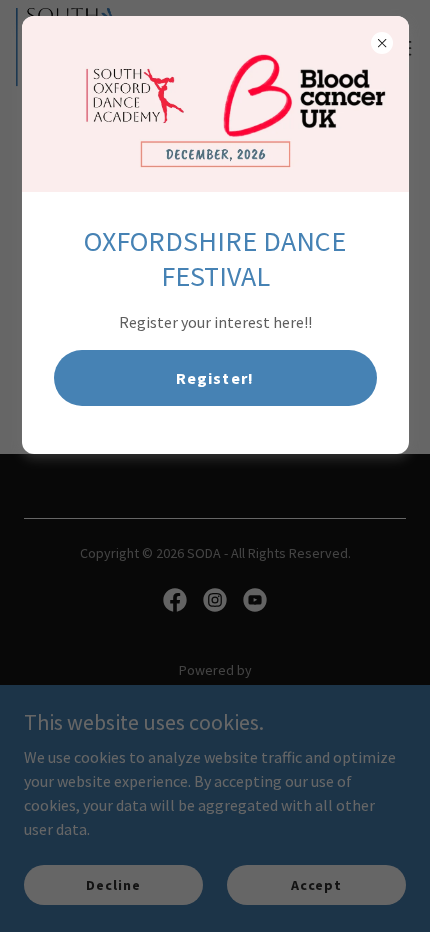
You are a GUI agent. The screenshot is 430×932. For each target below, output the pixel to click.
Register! (214, 378)
